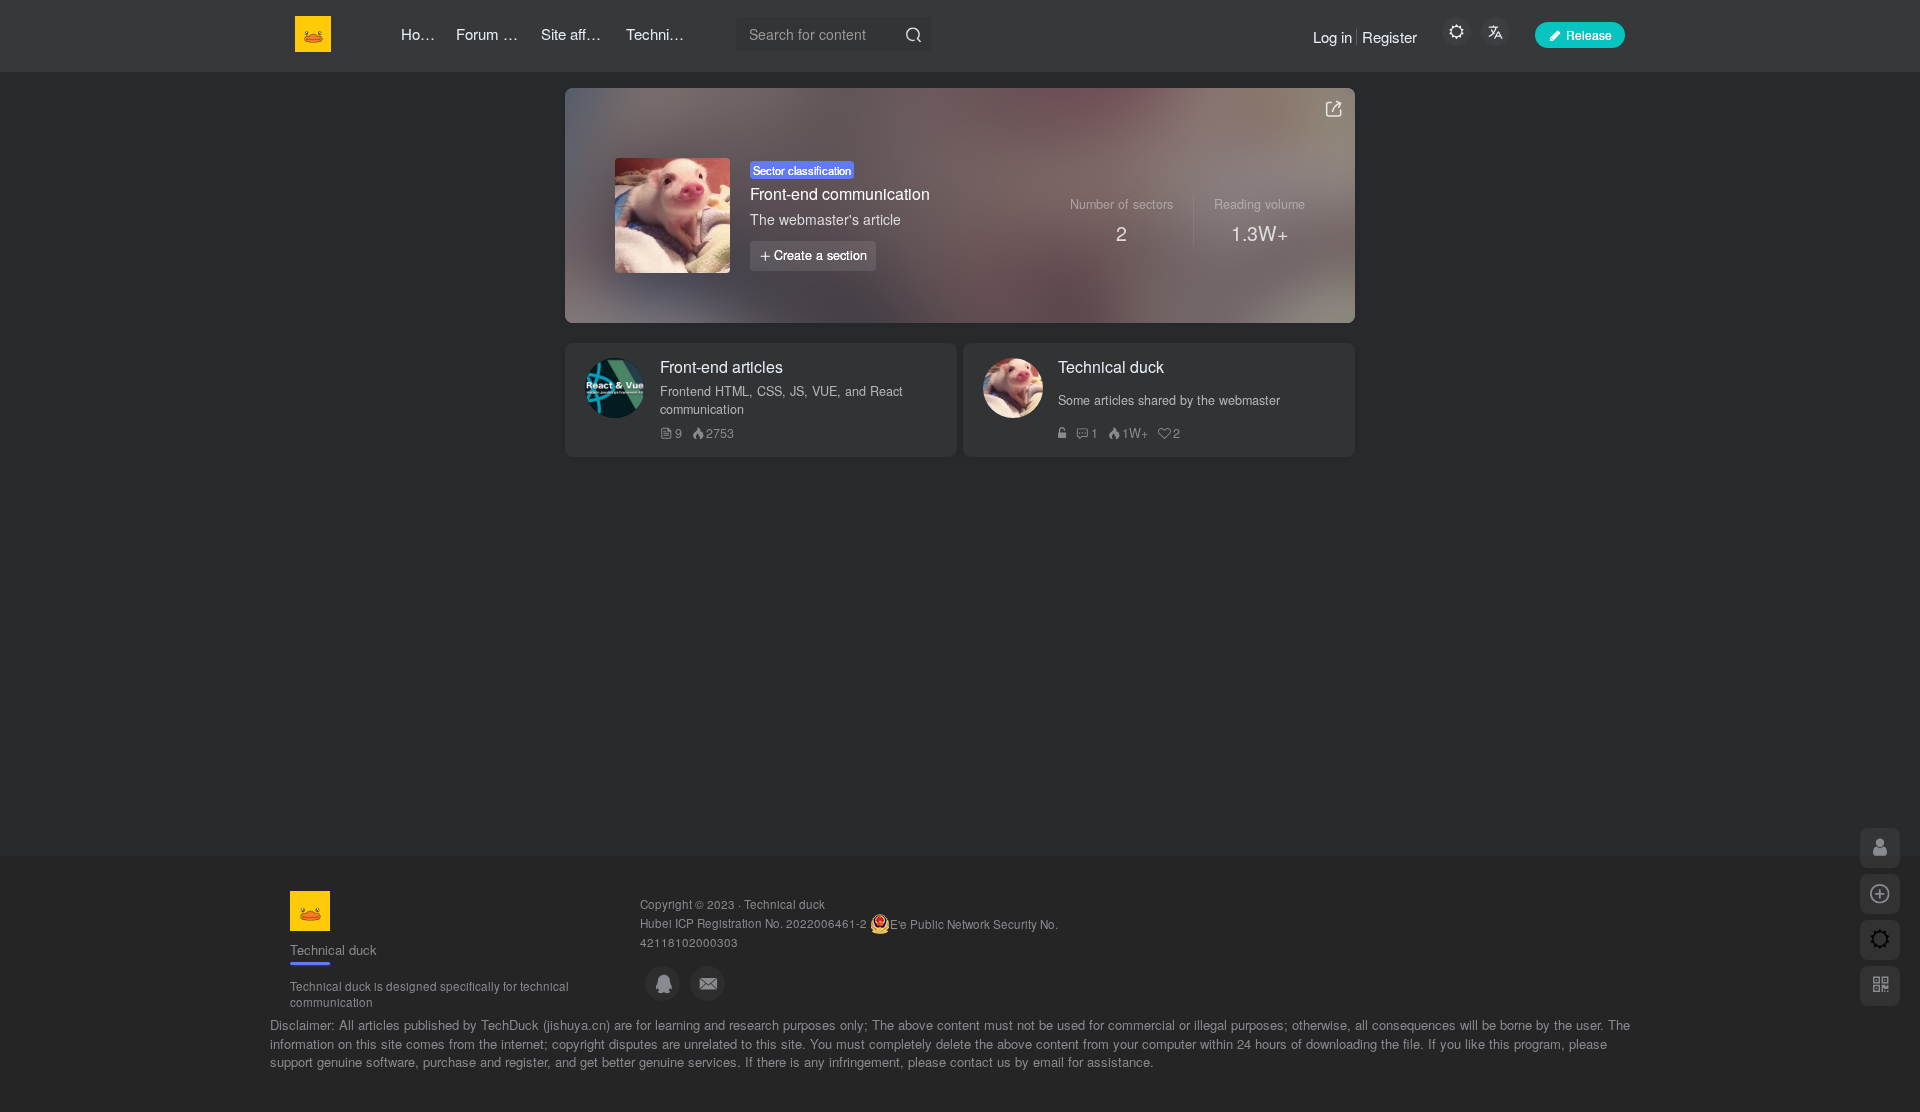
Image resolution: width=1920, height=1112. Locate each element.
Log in (1332, 36)
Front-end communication (840, 193)
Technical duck (784, 904)
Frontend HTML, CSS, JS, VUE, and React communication (781, 400)
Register (1389, 36)
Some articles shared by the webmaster (1169, 400)
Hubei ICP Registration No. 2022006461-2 (753, 922)
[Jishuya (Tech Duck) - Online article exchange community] (310, 908)
